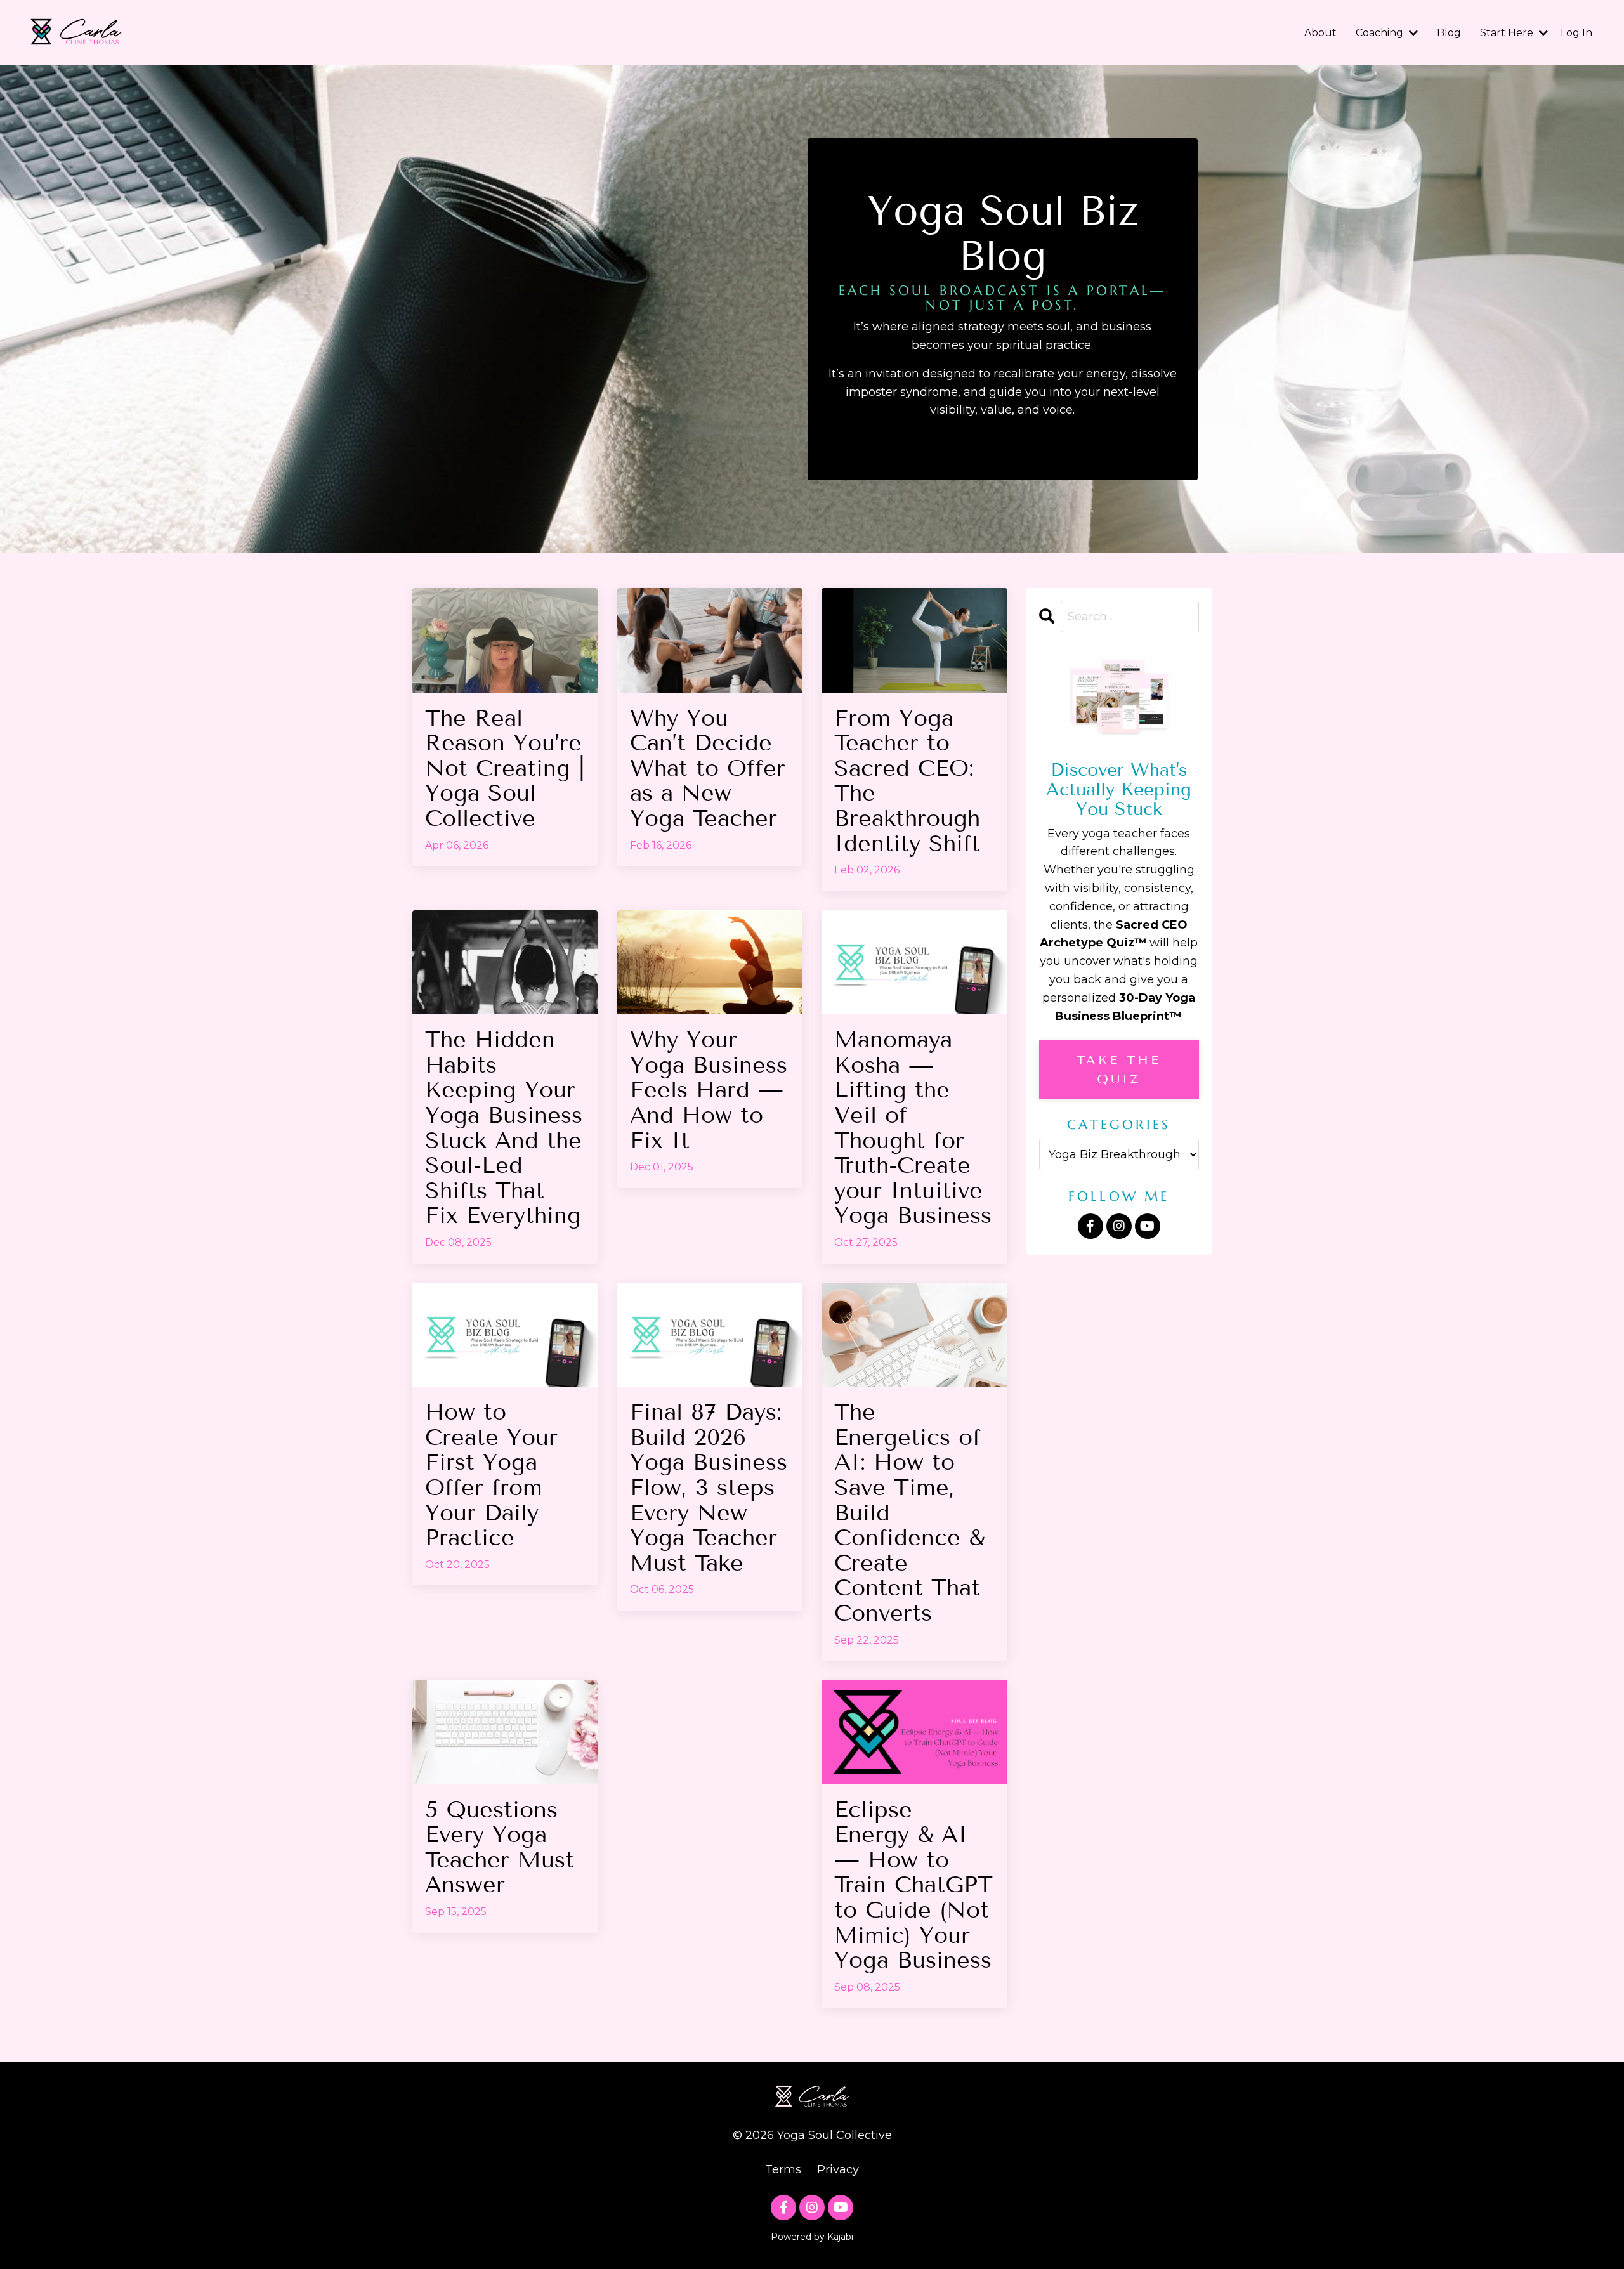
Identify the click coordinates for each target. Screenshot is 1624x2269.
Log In (1576, 33)
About (1320, 33)
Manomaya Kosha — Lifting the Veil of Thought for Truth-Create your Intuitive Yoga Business (913, 1128)
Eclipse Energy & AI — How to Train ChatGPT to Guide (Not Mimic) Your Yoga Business (913, 1885)
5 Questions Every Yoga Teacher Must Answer (500, 1847)
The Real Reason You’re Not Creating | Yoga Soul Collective (505, 768)
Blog (1449, 33)
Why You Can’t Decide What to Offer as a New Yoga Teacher (708, 768)
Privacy (838, 2169)
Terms (783, 2169)
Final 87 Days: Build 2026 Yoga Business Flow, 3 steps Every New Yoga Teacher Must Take (709, 1487)
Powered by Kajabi (812, 2237)
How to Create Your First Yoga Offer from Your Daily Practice (491, 1475)
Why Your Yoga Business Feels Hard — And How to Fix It (709, 1090)
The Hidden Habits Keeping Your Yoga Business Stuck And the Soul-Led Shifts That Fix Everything (504, 1128)
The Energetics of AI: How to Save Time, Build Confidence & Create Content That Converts (909, 1512)
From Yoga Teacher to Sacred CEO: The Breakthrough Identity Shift (907, 781)
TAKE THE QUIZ (1119, 1069)
